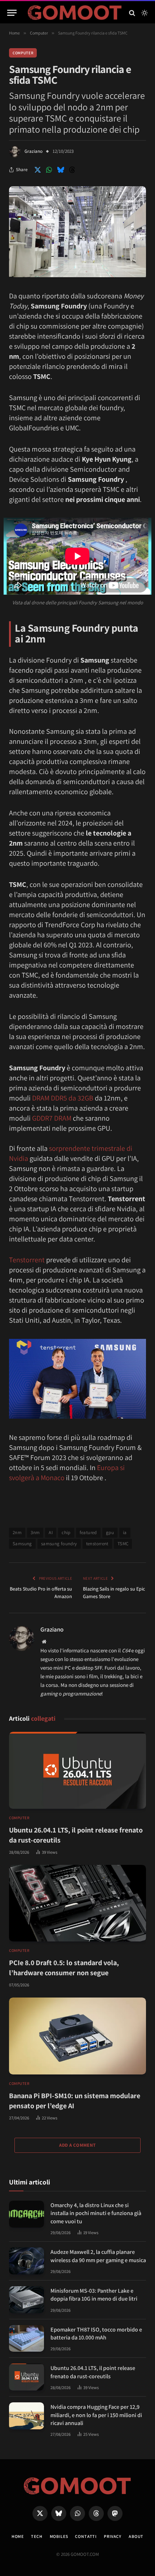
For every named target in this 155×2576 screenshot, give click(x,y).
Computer (23, 53)
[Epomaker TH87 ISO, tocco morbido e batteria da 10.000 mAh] (26, 2339)
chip (66, 1532)
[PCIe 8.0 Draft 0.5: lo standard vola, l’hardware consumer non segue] (77, 1903)
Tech (37, 2536)
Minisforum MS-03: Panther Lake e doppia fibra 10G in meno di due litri (94, 2295)
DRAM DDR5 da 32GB (63, 1098)
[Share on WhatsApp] (49, 170)
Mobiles (59, 2536)
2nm (17, 1532)
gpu (110, 1532)
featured (88, 1532)
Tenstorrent (27, 1260)
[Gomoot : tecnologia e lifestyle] (75, 13)
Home (18, 2536)
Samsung (22, 1544)
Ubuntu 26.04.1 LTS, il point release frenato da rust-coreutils (93, 2372)
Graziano (34, 151)
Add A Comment (77, 2145)
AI (51, 1532)
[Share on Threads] (72, 170)
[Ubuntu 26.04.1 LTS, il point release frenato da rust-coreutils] (77, 1770)
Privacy (113, 2536)
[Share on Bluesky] (61, 170)
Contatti (86, 2536)
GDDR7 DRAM (52, 1118)
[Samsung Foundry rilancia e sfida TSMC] (77, 275)
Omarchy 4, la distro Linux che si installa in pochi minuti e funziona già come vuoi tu (96, 2213)
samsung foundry (59, 1544)
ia (125, 1532)
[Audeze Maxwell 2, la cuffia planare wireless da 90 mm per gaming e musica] (26, 2261)
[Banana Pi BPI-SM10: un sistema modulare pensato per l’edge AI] (77, 2036)
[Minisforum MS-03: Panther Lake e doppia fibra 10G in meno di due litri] (26, 2300)
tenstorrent (97, 1544)
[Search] (132, 13)
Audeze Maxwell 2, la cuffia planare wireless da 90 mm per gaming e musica (98, 2256)
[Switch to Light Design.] (144, 13)
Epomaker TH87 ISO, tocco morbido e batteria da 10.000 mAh (96, 2334)
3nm (35, 1532)
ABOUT (136, 2536)
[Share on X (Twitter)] (37, 170)
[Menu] (12, 13)
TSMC (123, 1544)
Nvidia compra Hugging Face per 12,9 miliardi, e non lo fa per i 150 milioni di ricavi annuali (96, 2415)
